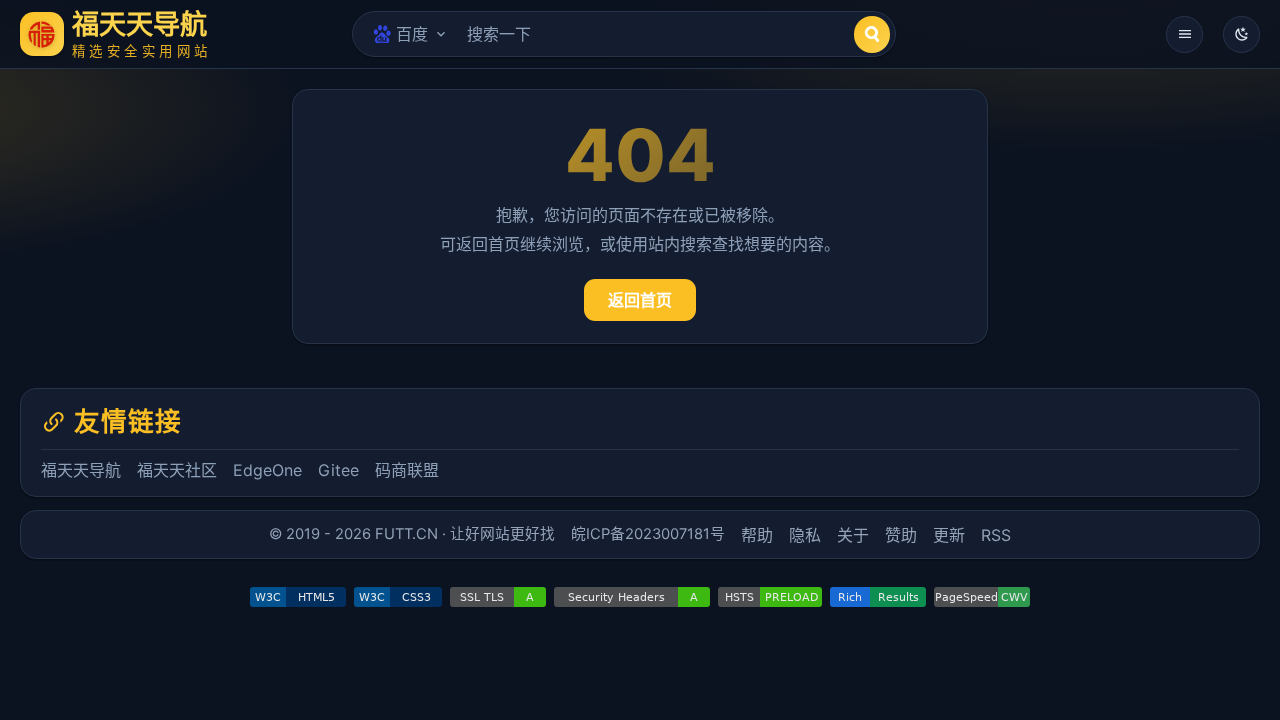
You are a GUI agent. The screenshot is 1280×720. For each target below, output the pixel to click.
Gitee (338, 470)
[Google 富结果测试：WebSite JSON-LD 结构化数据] (878, 597)
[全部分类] (1184, 34)
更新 (949, 535)
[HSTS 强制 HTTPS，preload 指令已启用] (770, 597)
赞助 (901, 535)
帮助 (757, 535)
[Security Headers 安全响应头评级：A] (632, 597)
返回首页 (640, 300)
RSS (996, 535)
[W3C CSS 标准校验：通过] (398, 597)
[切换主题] (1241, 34)
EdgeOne (267, 470)
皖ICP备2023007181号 (648, 534)
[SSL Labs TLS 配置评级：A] (498, 597)
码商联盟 (407, 470)
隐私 (805, 535)
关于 (853, 535)
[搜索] (872, 34)
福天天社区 (177, 470)
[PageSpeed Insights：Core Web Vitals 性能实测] (982, 597)
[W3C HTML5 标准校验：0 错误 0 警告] (298, 597)
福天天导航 (81, 470)
